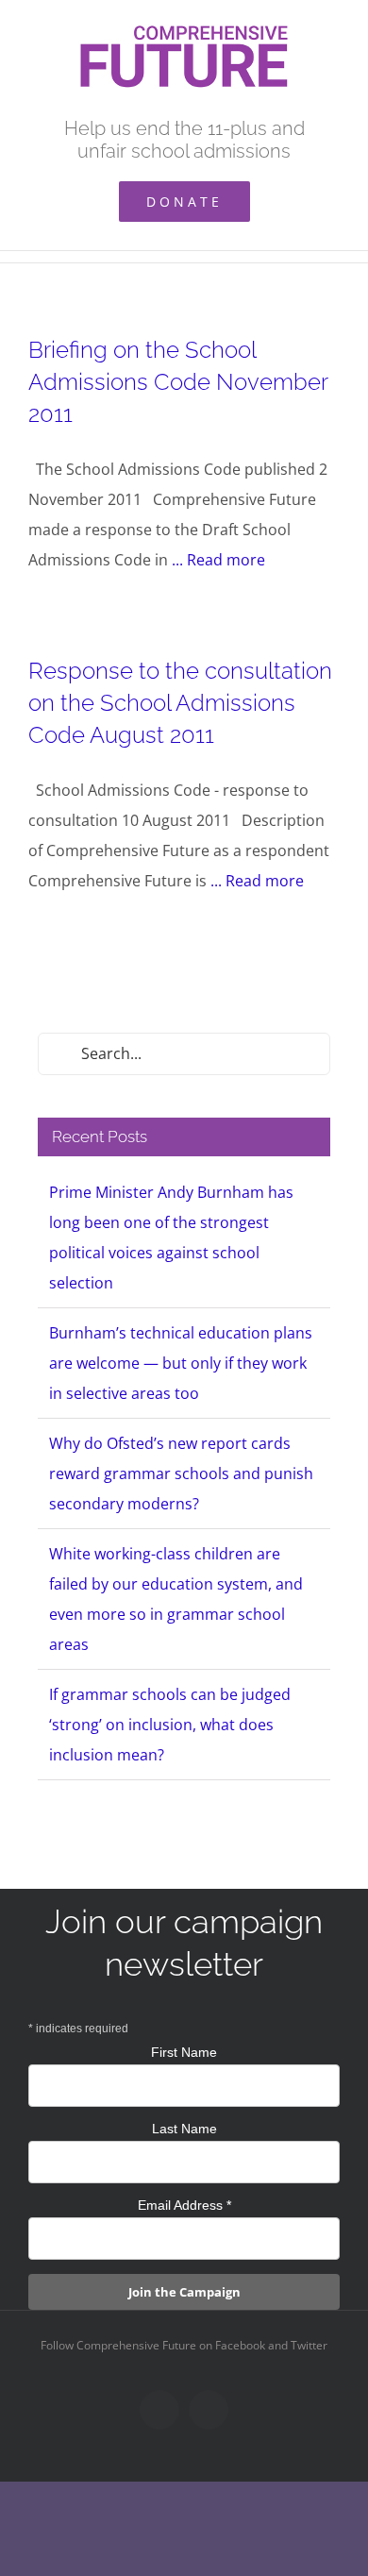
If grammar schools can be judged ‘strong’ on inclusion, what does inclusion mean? (170, 1725)
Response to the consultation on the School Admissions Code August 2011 (180, 703)
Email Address (184, 2205)
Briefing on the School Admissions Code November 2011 (178, 382)
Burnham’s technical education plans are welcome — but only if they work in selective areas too (181, 1363)
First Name (184, 2052)
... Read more (218, 560)
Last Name (184, 2129)
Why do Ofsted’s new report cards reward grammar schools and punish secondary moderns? (181, 1473)
